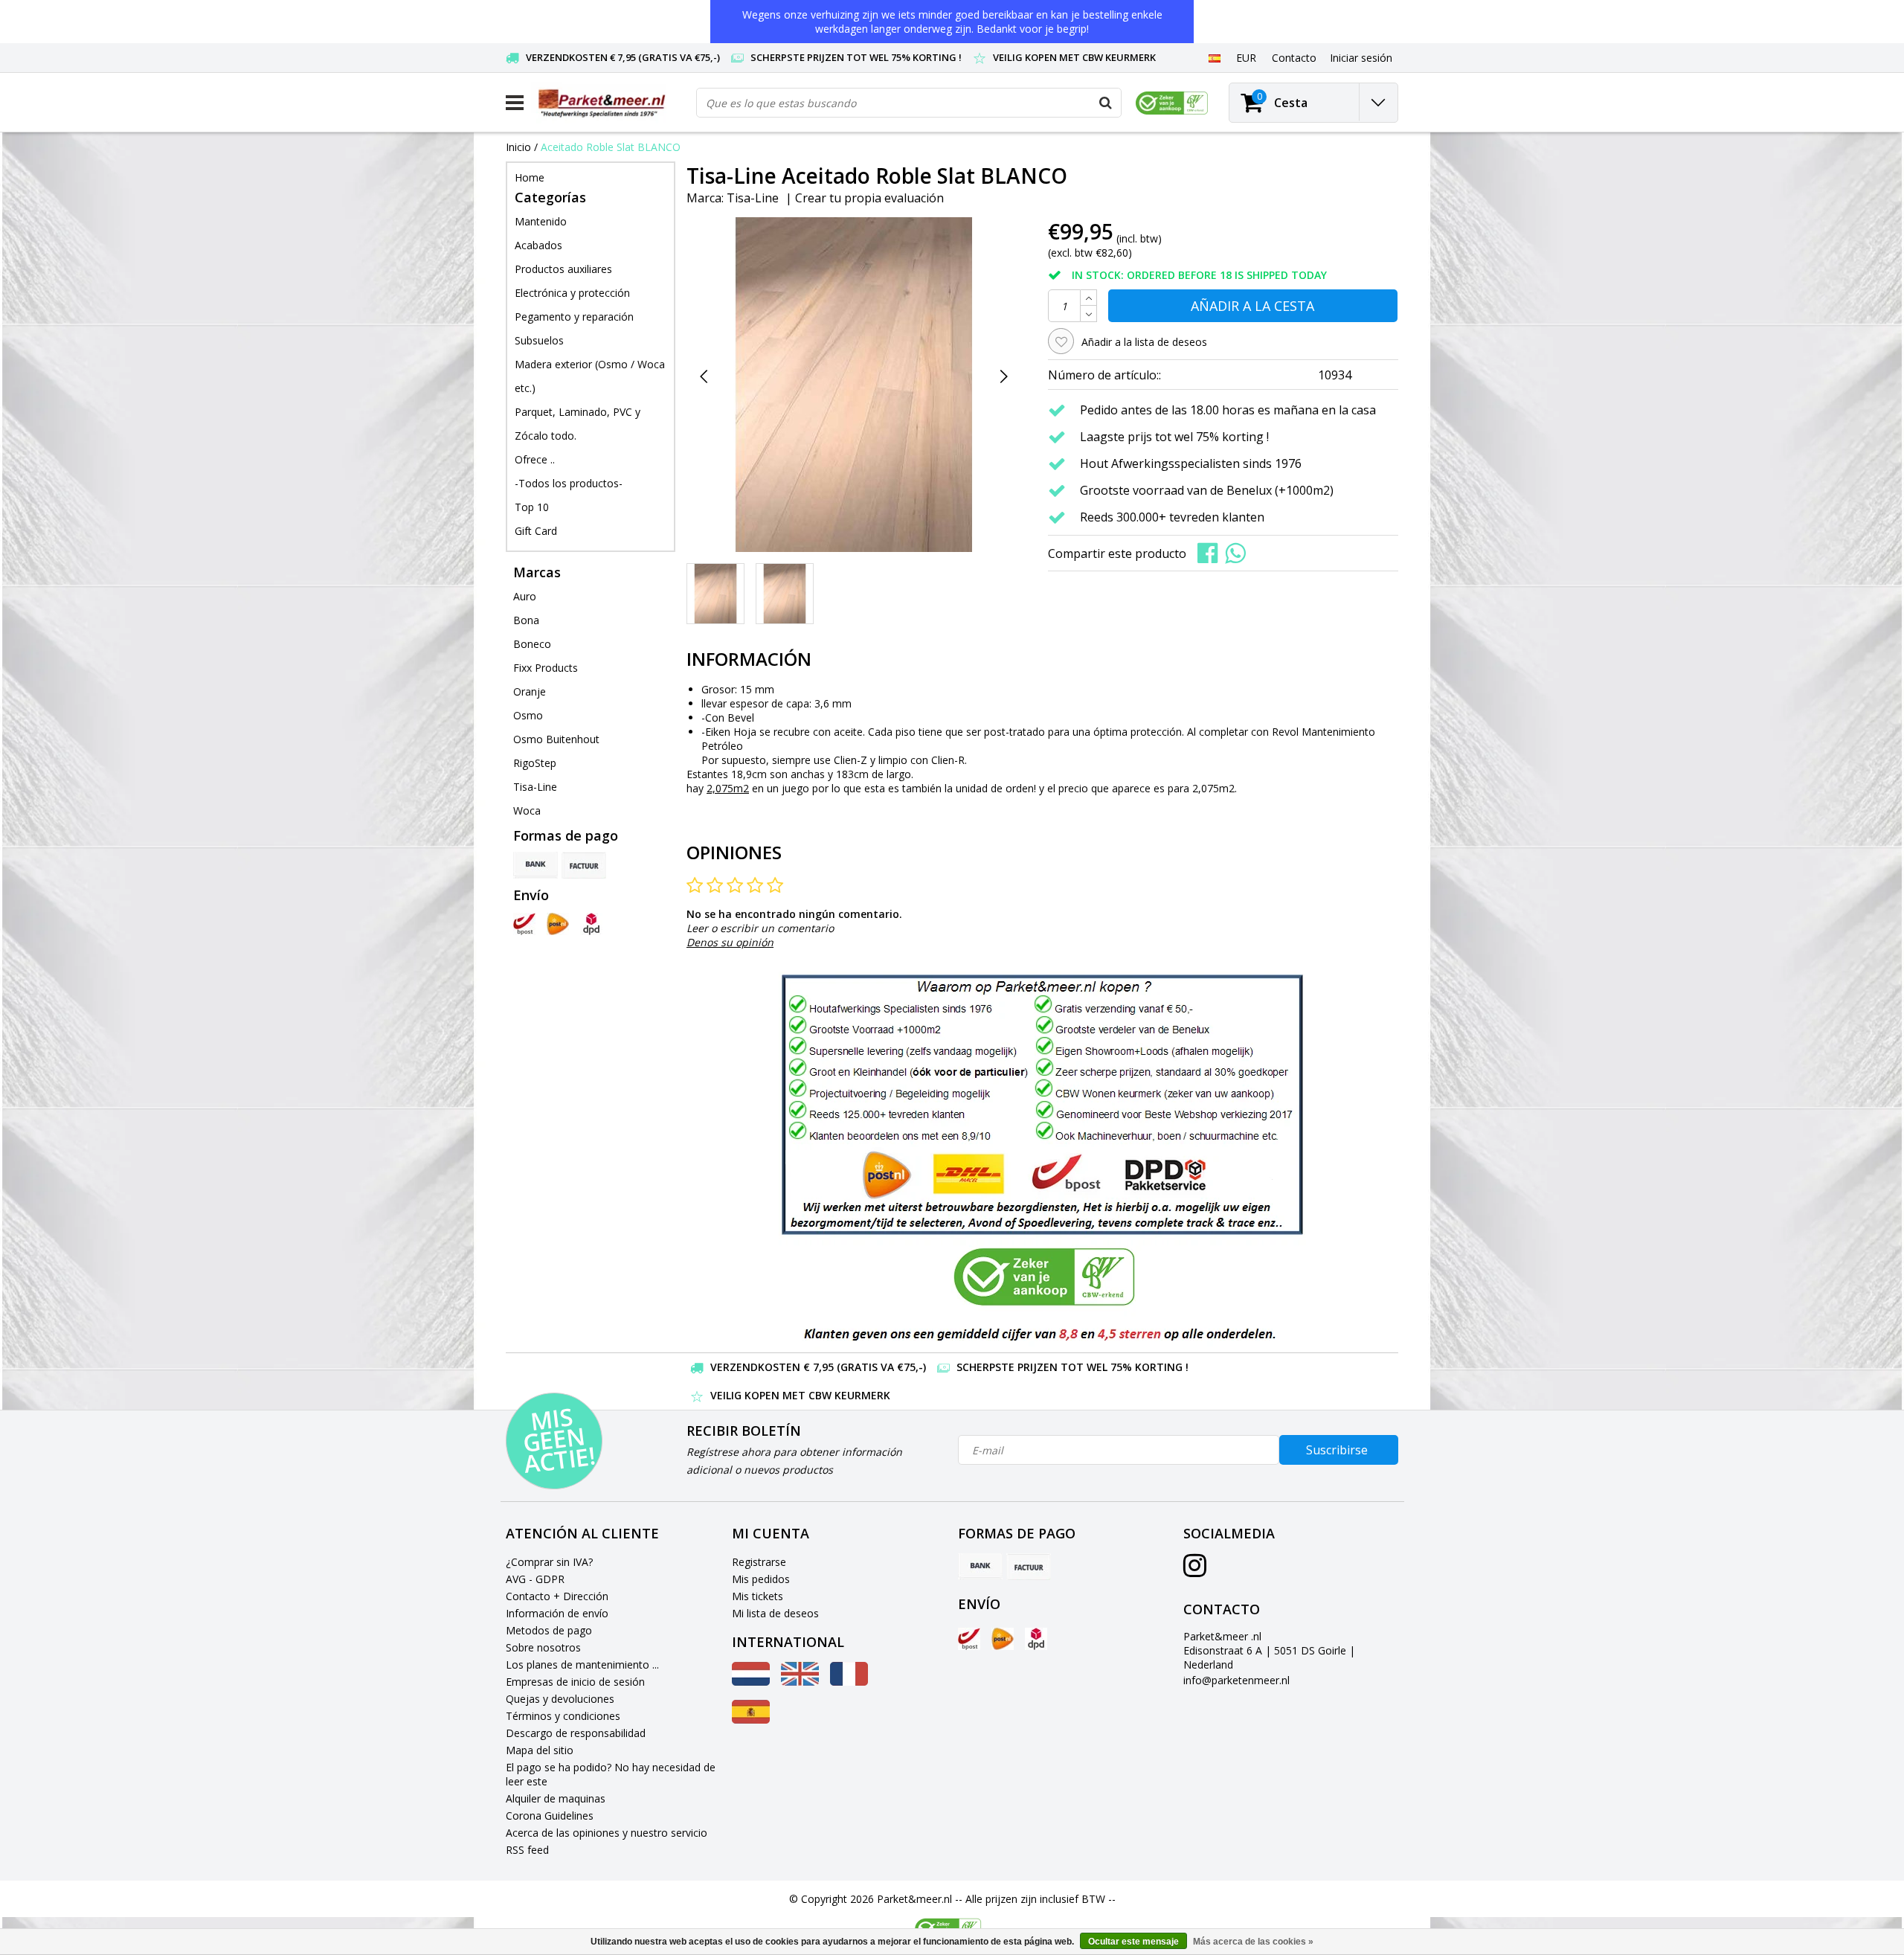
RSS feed (527, 1850)
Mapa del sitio (540, 1750)
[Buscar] (1106, 103)
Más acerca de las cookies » (1253, 1942)
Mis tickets (758, 1596)
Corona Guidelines (550, 1816)
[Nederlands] (751, 1682)
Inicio (518, 147)
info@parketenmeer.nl (1236, 1680)
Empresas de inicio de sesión (575, 1682)
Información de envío (557, 1613)
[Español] (1214, 57)
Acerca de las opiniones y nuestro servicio (607, 1833)
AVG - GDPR (535, 1579)
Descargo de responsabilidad (576, 1733)
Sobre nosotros (543, 1647)
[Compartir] (1211, 552)
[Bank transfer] (535, 865)
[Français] (849, 1682)
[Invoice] (584, 865)
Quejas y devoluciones (560, 1699)
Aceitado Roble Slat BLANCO (611, 147)
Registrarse (759, 1562)
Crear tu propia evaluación (869, 198)
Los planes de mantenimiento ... (582, 1665)
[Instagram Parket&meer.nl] (1195, 1571)
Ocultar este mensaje (1133, 1942)
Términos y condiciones (563, 1716)
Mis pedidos (761, 1579)
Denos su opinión (730, 942)
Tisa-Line (753, 198)
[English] (800, 1682)
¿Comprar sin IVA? (549, 1562)
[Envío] (524, 924)
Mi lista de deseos (775, 1613)
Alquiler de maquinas (556, 1798)
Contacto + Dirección (557, 1596)
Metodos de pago (549, 1630)
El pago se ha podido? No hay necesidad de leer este (611, 1774)
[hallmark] (1172, 103)
